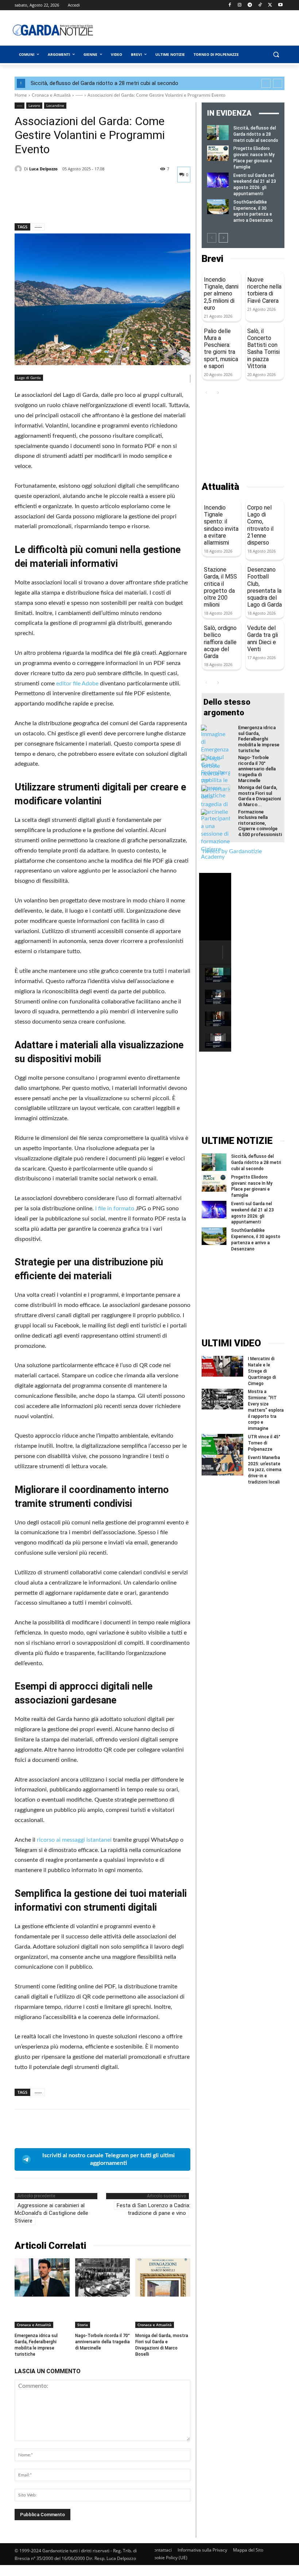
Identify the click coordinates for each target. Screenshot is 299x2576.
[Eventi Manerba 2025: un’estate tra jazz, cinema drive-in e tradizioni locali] (222, 1465)
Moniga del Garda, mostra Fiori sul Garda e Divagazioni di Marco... (259, 796)
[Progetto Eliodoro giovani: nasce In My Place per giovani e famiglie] (218, 153)
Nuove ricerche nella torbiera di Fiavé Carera (264, 290)
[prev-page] (212, 238)
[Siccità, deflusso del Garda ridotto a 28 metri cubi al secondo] (218, 133)
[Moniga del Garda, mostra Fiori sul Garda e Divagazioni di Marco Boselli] (163, 2277)
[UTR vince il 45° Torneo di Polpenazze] (222, 1444)
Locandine (55, 105)
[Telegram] (250, 5)
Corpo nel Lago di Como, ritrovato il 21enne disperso (260, 525)
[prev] (266, 83)
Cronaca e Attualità (51, 95)
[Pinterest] (55, 204)
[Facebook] (230, 5)
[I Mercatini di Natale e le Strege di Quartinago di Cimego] (222, 1366)
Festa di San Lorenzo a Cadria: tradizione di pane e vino (154, 2209)
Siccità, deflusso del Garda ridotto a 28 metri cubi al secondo (104, 83)
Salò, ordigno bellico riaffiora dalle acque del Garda (220, 642)
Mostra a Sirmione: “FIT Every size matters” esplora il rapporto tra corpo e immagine (266, 1410)
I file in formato (114, 1208)
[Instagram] (240, 5)
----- (79, 95)
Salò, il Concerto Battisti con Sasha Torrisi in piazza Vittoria (263, 349)
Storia (83, 2325)
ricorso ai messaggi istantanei (73, 1840)
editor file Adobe (77, 684)
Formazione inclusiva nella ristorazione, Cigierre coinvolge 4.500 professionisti (260, 823)
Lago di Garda (29, 378)
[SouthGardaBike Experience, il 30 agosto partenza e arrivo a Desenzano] (218, 207)
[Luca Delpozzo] (19, 169)
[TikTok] (260, 5)
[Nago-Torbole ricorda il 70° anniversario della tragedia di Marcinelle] (103, 2277)
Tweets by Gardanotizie (232, 851)
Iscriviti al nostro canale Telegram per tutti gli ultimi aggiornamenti (108, 2159)
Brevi (212, 259)
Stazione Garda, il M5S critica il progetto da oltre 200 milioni (220, 587)
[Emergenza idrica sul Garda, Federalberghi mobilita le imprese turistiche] (42, 2277)
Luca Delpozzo (43, 169)
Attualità (220, 487)
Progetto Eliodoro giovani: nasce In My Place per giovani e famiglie (252, 1186)
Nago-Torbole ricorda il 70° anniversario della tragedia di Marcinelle (102, 2342)
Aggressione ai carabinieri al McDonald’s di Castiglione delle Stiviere (51, 2213)
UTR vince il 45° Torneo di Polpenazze (264, 1443)
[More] (89, 204)
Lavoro (34, 105)
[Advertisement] (202, 30)
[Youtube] (280, 5)
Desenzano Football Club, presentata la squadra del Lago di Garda (265, 587)
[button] (276, 55)
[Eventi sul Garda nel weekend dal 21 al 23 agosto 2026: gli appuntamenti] (218, 180)
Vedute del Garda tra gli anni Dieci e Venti (263, 639)
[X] (270, 5)
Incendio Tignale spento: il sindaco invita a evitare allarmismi (221, 525)
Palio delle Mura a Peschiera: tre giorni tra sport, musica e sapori (221, 349)
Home (21, 95)
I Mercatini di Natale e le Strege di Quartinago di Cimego (262, 1371)
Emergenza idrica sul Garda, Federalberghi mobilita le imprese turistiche (259, 739)
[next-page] (223, 238)
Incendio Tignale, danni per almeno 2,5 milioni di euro (221, 294)
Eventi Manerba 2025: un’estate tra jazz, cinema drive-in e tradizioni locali (265, 1470)
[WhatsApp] (72, 204)
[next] (278, 83)
